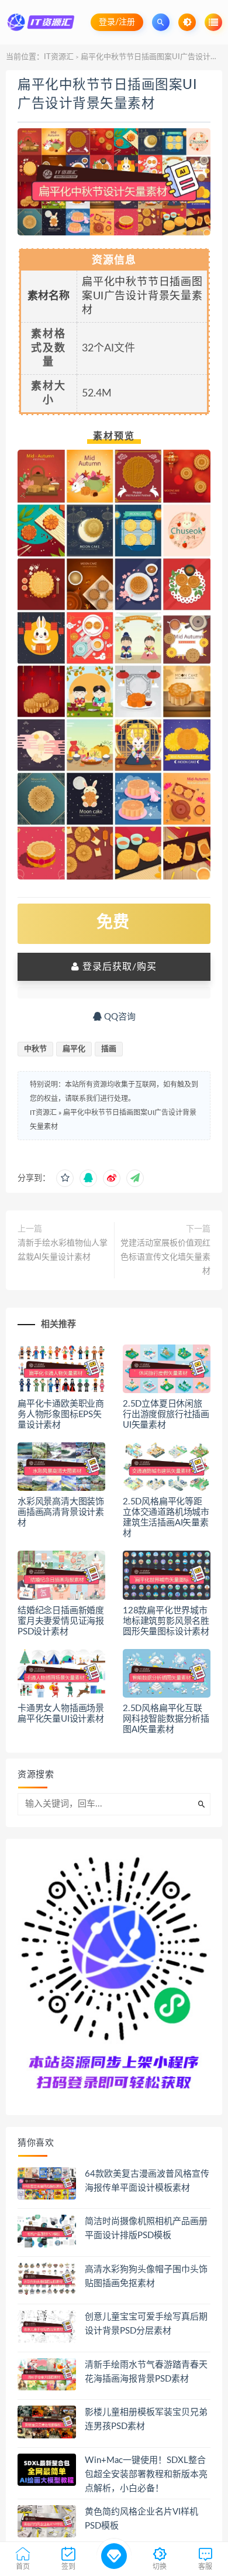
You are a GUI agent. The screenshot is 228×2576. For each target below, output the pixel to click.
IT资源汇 (59, 57)
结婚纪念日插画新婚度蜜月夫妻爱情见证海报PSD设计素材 (61, 1621)
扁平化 (74, 1049)
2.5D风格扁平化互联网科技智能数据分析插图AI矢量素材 (166, 1719)
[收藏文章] (65, 1178)
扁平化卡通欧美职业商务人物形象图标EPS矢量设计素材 (61, 1414)
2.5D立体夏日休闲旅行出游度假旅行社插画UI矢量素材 (166, 1414)
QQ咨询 (119, 1017)
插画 (109, 1049)
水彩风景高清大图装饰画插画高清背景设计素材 (61, 1512)
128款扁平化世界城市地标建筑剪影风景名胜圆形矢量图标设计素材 (166, 1621)
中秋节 (35, 1049)
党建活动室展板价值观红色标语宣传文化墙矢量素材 (165, 1257)
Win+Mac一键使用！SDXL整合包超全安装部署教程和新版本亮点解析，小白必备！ (146, 2474)
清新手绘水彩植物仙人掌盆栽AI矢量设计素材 (63, 1250)
